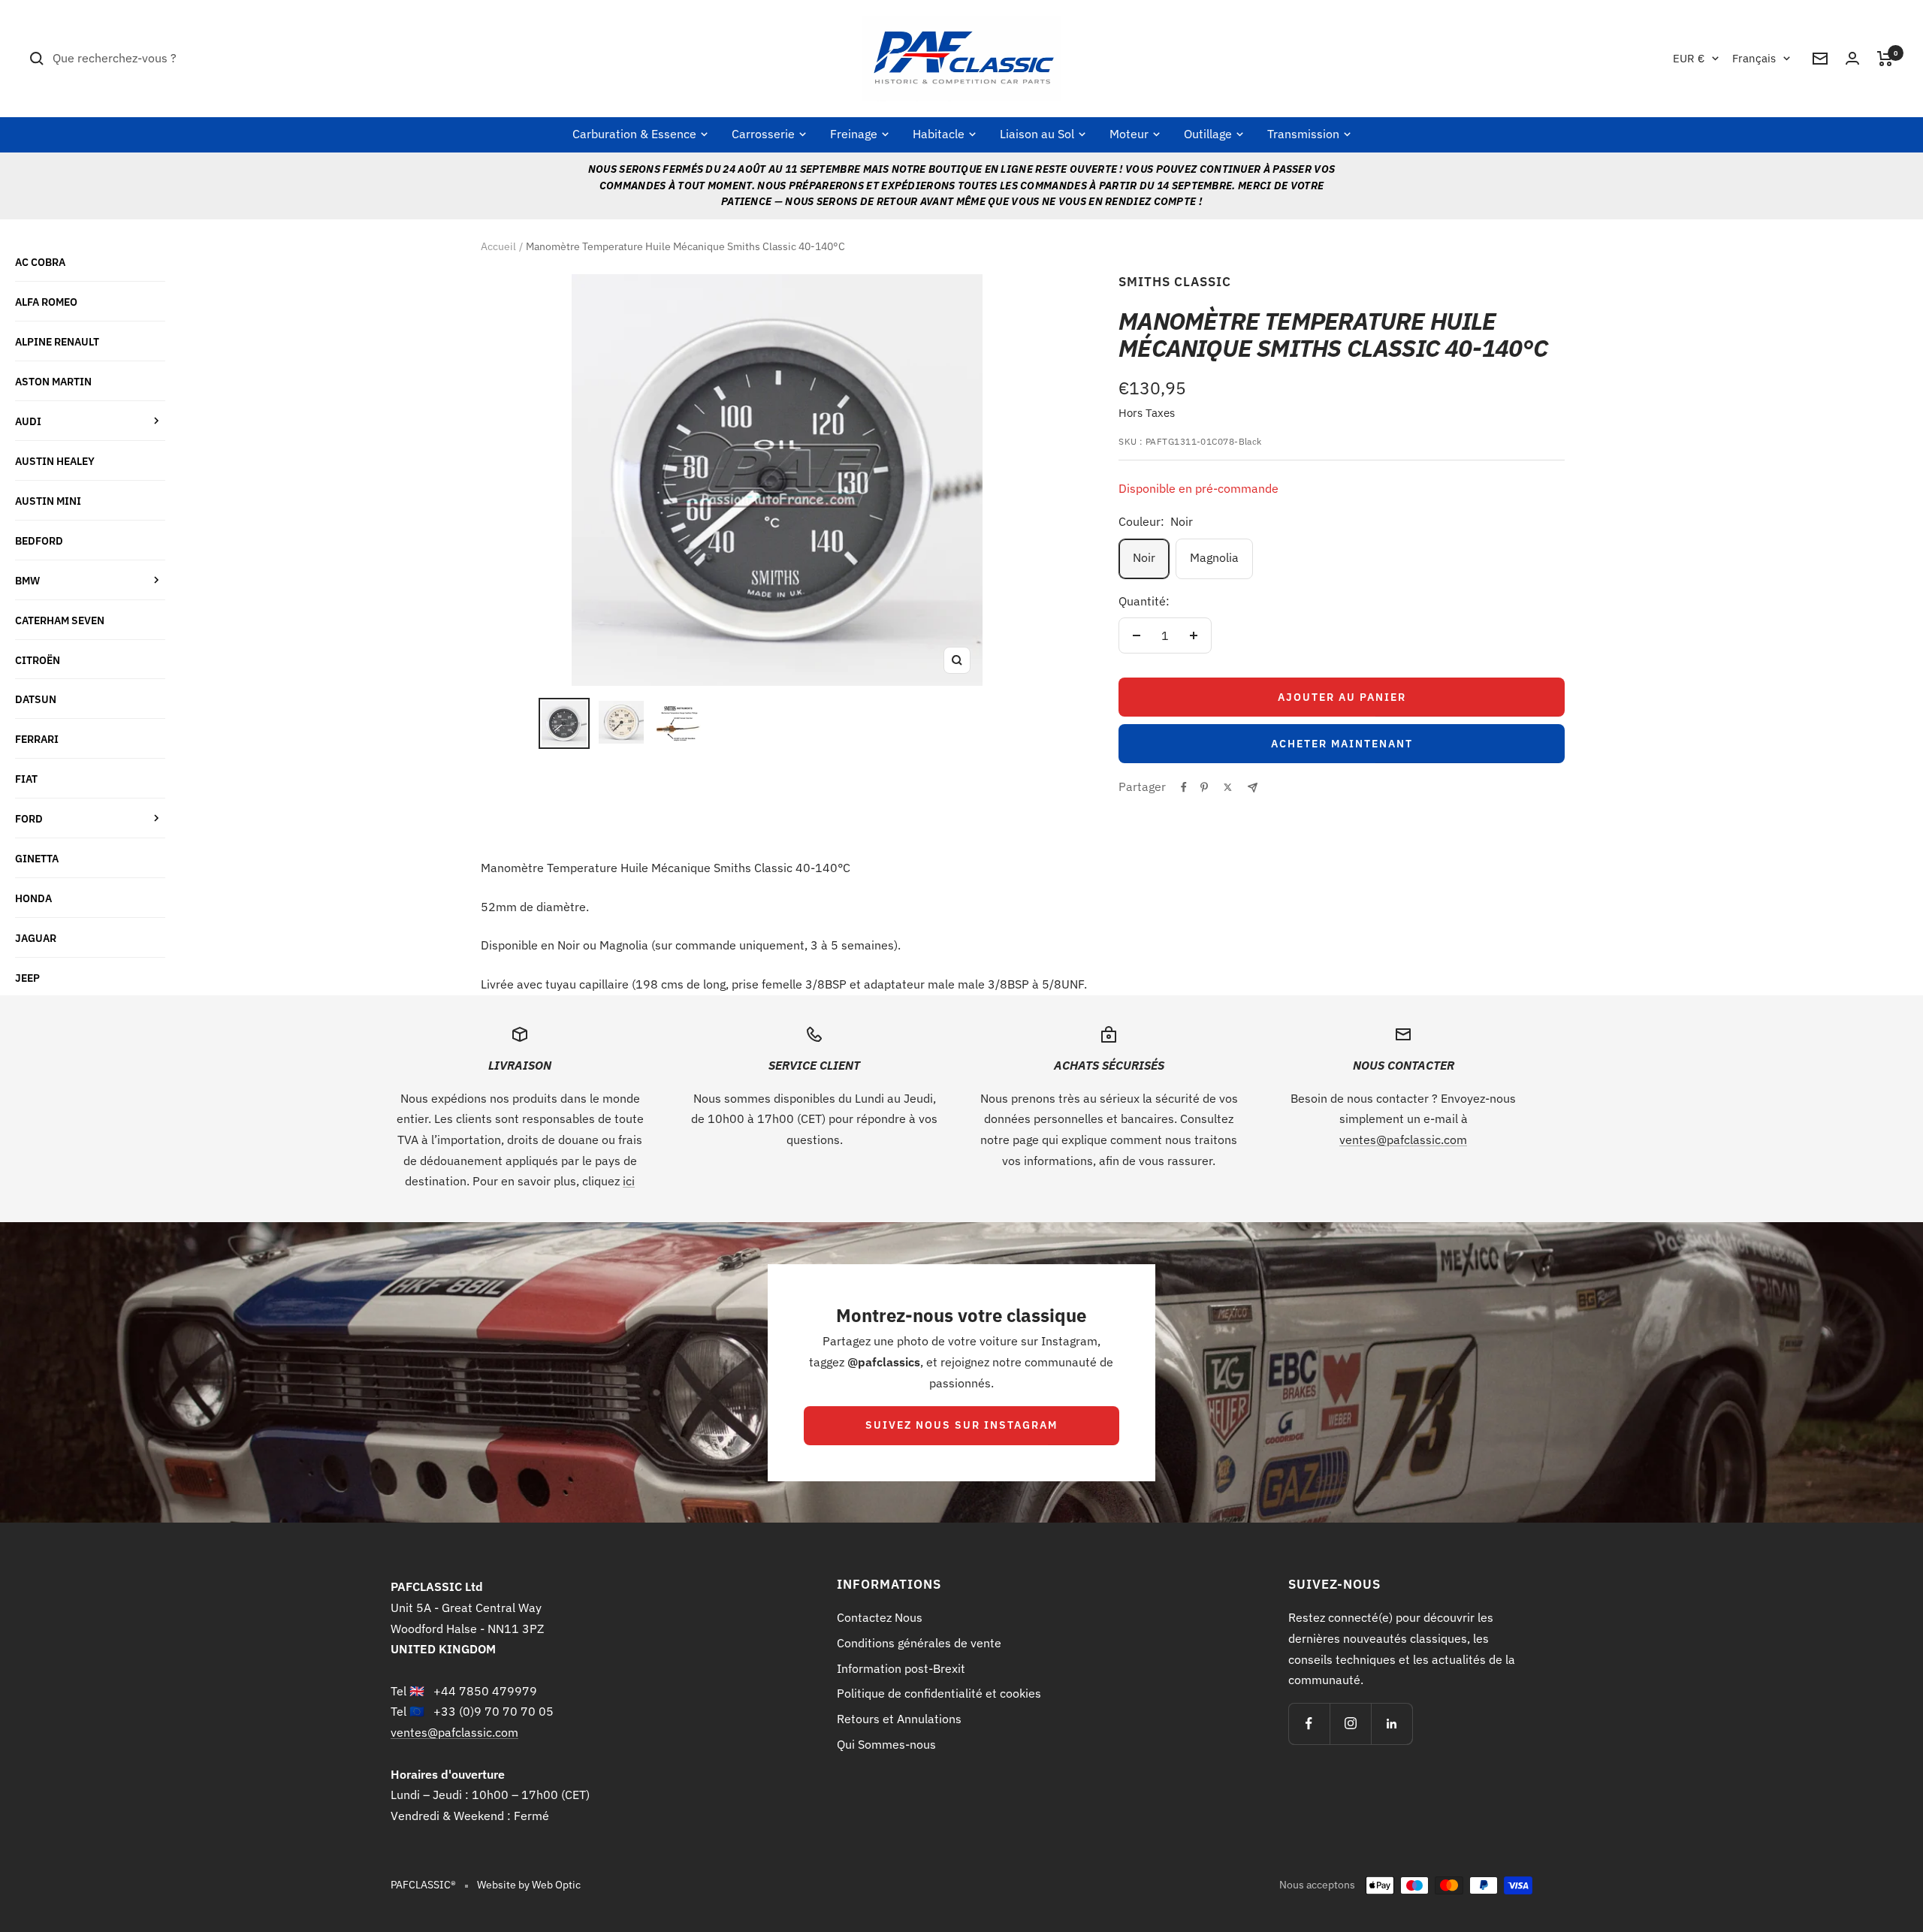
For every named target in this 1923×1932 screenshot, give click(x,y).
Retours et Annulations (899, 1719)
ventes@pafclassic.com (1403, 1140)
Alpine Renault (57, 341)
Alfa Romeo (46, 302)
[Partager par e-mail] (1253, 788)
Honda (33, 898)
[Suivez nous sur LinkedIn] (1392, 1724)
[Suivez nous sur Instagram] (1350, 1724)
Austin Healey (55, 461)
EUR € (1689, 58)
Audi (28, 421)
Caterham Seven (60, 620)
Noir (1144, 557)
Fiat (26, 779)
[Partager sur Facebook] (1184, 787)
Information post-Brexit (901, 1668)
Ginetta (37, 858)
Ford (29, 818)
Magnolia (1214, 557)
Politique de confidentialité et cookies (939, 1693)
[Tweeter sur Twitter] (1228, 787)
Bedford (39, 540)
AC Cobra (40, 262)
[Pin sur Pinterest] (1204, 787)
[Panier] (1885, 59)
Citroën (38, 660)
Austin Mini (48, 501)
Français (1754, 58)
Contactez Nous (880, 1617)
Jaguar (36, 938)
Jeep (27, 978)
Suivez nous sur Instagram (961, 1425)
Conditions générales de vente (919, 1643)
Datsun (36, 699)
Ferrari (37, 739)
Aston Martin (53, 381)
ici (629, 1181)
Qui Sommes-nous (886, 1744)
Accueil (498, 246)
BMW (27, 580)
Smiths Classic (1175, 282)
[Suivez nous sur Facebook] (1309, 1724)
